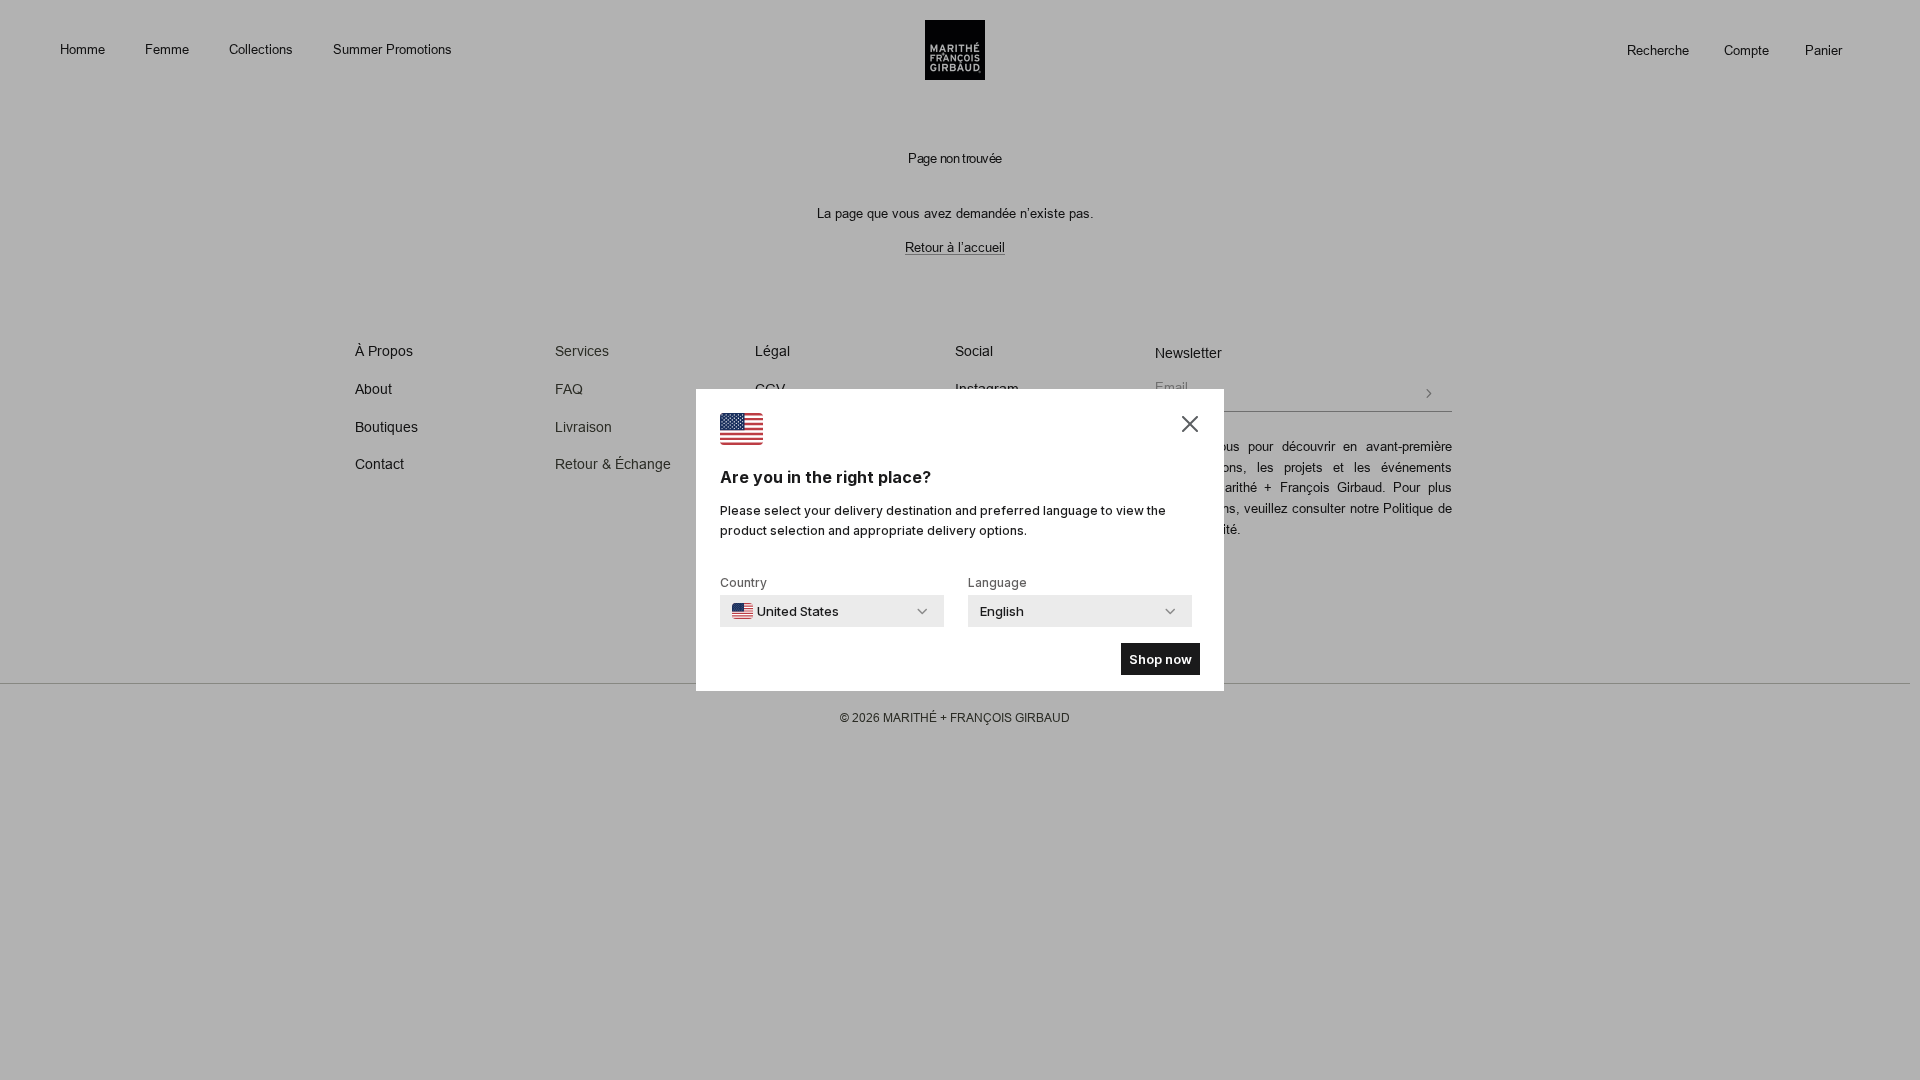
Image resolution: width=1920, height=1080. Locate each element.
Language (997, 582)
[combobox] (785, 611)
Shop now (1160, 659)
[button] (1190, 423)
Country (743, 582)
